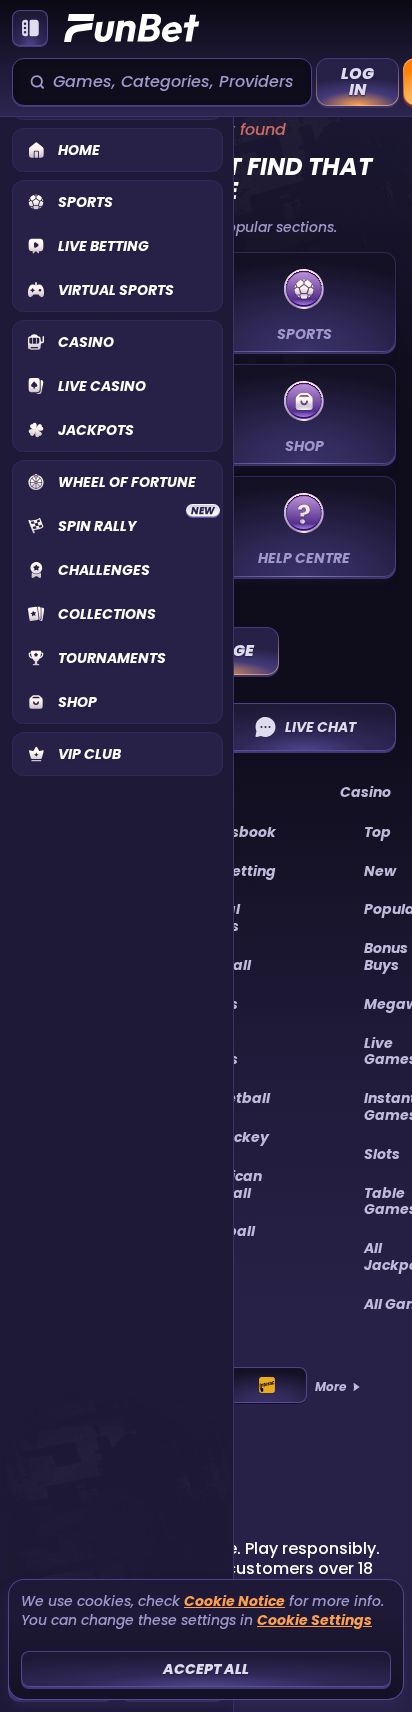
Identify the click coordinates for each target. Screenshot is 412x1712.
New (380, 871)
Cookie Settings (314, 1620)
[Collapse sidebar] (30, 28)
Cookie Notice (234, 1601)
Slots (382, 1154)
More (330, 1387)
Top (377, 832)
